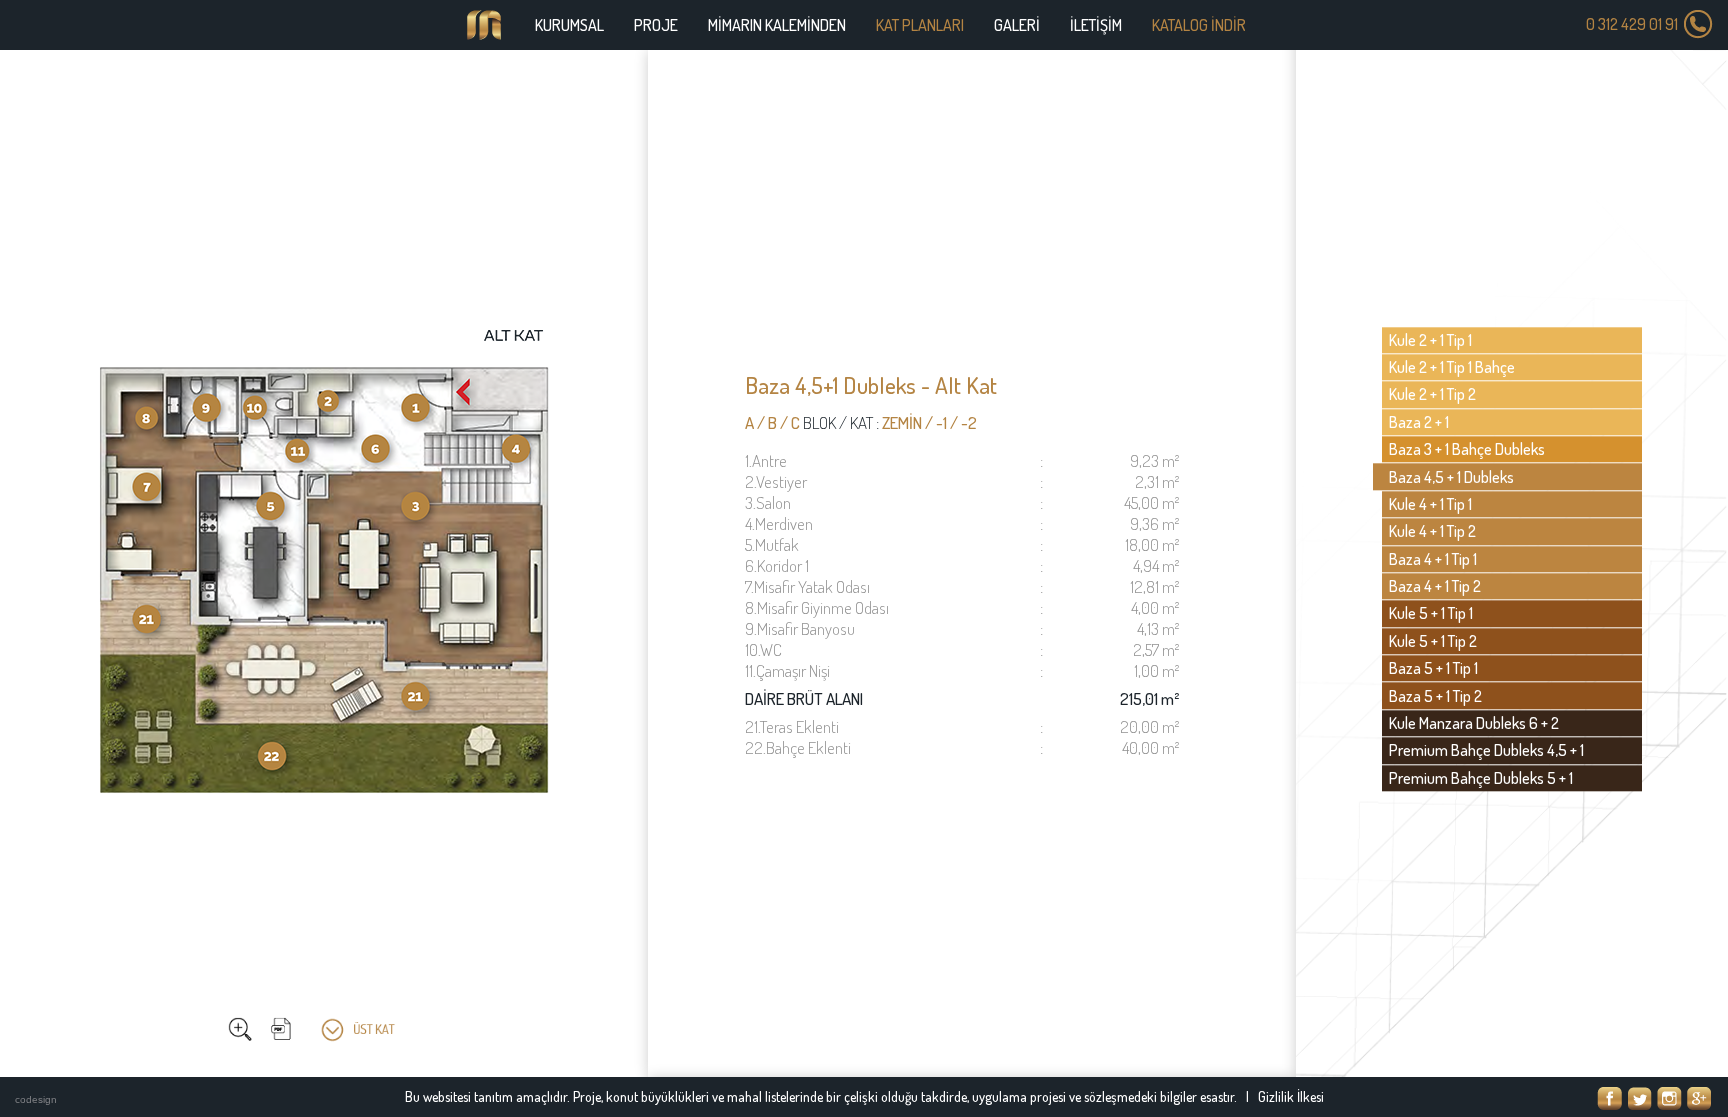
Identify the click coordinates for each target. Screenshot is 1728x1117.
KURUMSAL (569, 25)
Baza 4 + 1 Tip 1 (1433, 559)
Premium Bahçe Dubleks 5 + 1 (1481, 778)
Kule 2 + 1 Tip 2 (1432, 395)
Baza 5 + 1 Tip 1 (1433, 669)
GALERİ (1017, 25)
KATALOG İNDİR (1199, 25)
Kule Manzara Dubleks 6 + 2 (1474, 723)
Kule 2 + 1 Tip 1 (1430, 340)
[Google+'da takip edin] (1699, 1098)
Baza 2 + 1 (1419, 422)
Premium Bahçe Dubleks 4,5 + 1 (1486, 751)
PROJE (656, 25)
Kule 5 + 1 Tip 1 (1431, 614)
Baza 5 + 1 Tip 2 (1435, 696)
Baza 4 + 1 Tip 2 (1435, 586)
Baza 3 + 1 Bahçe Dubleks (1467, 450)
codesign (36, 1099)
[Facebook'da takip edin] (1609, 1098)
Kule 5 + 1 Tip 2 (1433, 641)
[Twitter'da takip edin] (1639, 1098)
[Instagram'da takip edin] (1669, 1098)
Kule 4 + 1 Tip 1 (1430, 504)
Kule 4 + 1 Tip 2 (1432, 532)
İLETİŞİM (1096, 25)
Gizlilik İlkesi (1291, 1096)
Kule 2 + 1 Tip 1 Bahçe (1452, 367)
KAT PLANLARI (920, 25)
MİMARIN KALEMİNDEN (777, 25)
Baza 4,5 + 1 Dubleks (1451, 477)
